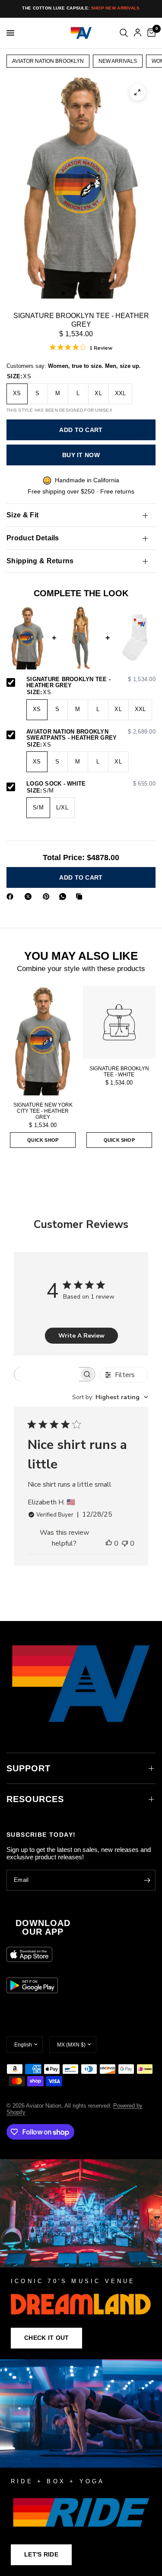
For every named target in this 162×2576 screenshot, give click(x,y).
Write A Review (81, 1336)
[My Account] (138, 33)
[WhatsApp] (64, 897)
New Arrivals (118, 61)
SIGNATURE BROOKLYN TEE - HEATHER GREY (91, 683)
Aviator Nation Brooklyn (48, 61)
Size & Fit (22, 515)
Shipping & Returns (40, 561)
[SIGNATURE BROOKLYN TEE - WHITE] (119, 1022)
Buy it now (81, 455)
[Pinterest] (48, 897)
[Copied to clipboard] (81, 897)
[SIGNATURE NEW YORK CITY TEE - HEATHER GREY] (43, 1041)
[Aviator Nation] (81, 2259)
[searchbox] (47, 1374)
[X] (30, 897)
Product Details (33, 538)
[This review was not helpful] (125, 1544)
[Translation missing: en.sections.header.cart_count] (150, 33)
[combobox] (110, 1397)
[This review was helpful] (109, 1544)
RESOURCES (35, 1799)
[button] (46, 2338)
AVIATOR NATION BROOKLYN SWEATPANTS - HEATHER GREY (91, 735)
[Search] (124, 33)
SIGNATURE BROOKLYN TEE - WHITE (119, 1072)
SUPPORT (29, 1768)
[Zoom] (137, 92)
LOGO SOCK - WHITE (91, 784)
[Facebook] (12, 897)
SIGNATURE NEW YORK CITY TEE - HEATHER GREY (43, 1111)
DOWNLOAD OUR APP (43, 1927)
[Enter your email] (147, 1880)
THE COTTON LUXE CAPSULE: (81, 8)
